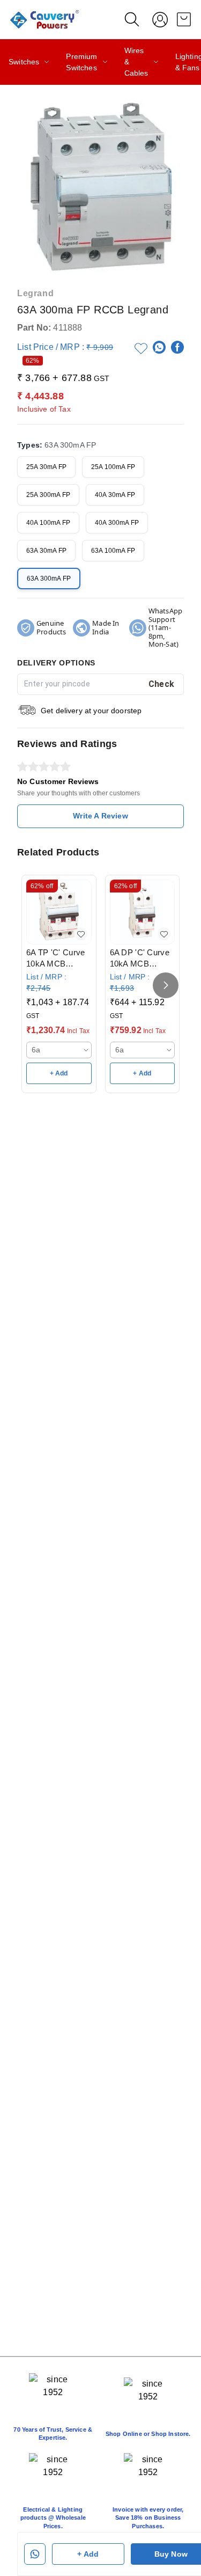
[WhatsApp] (159, 347)
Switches (24, 62)
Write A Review (100, 816)
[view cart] (184, 19)
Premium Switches (81, 62)
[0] (184, 19)
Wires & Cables (136, 62)
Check (162, 684)
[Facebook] (177, 347)
